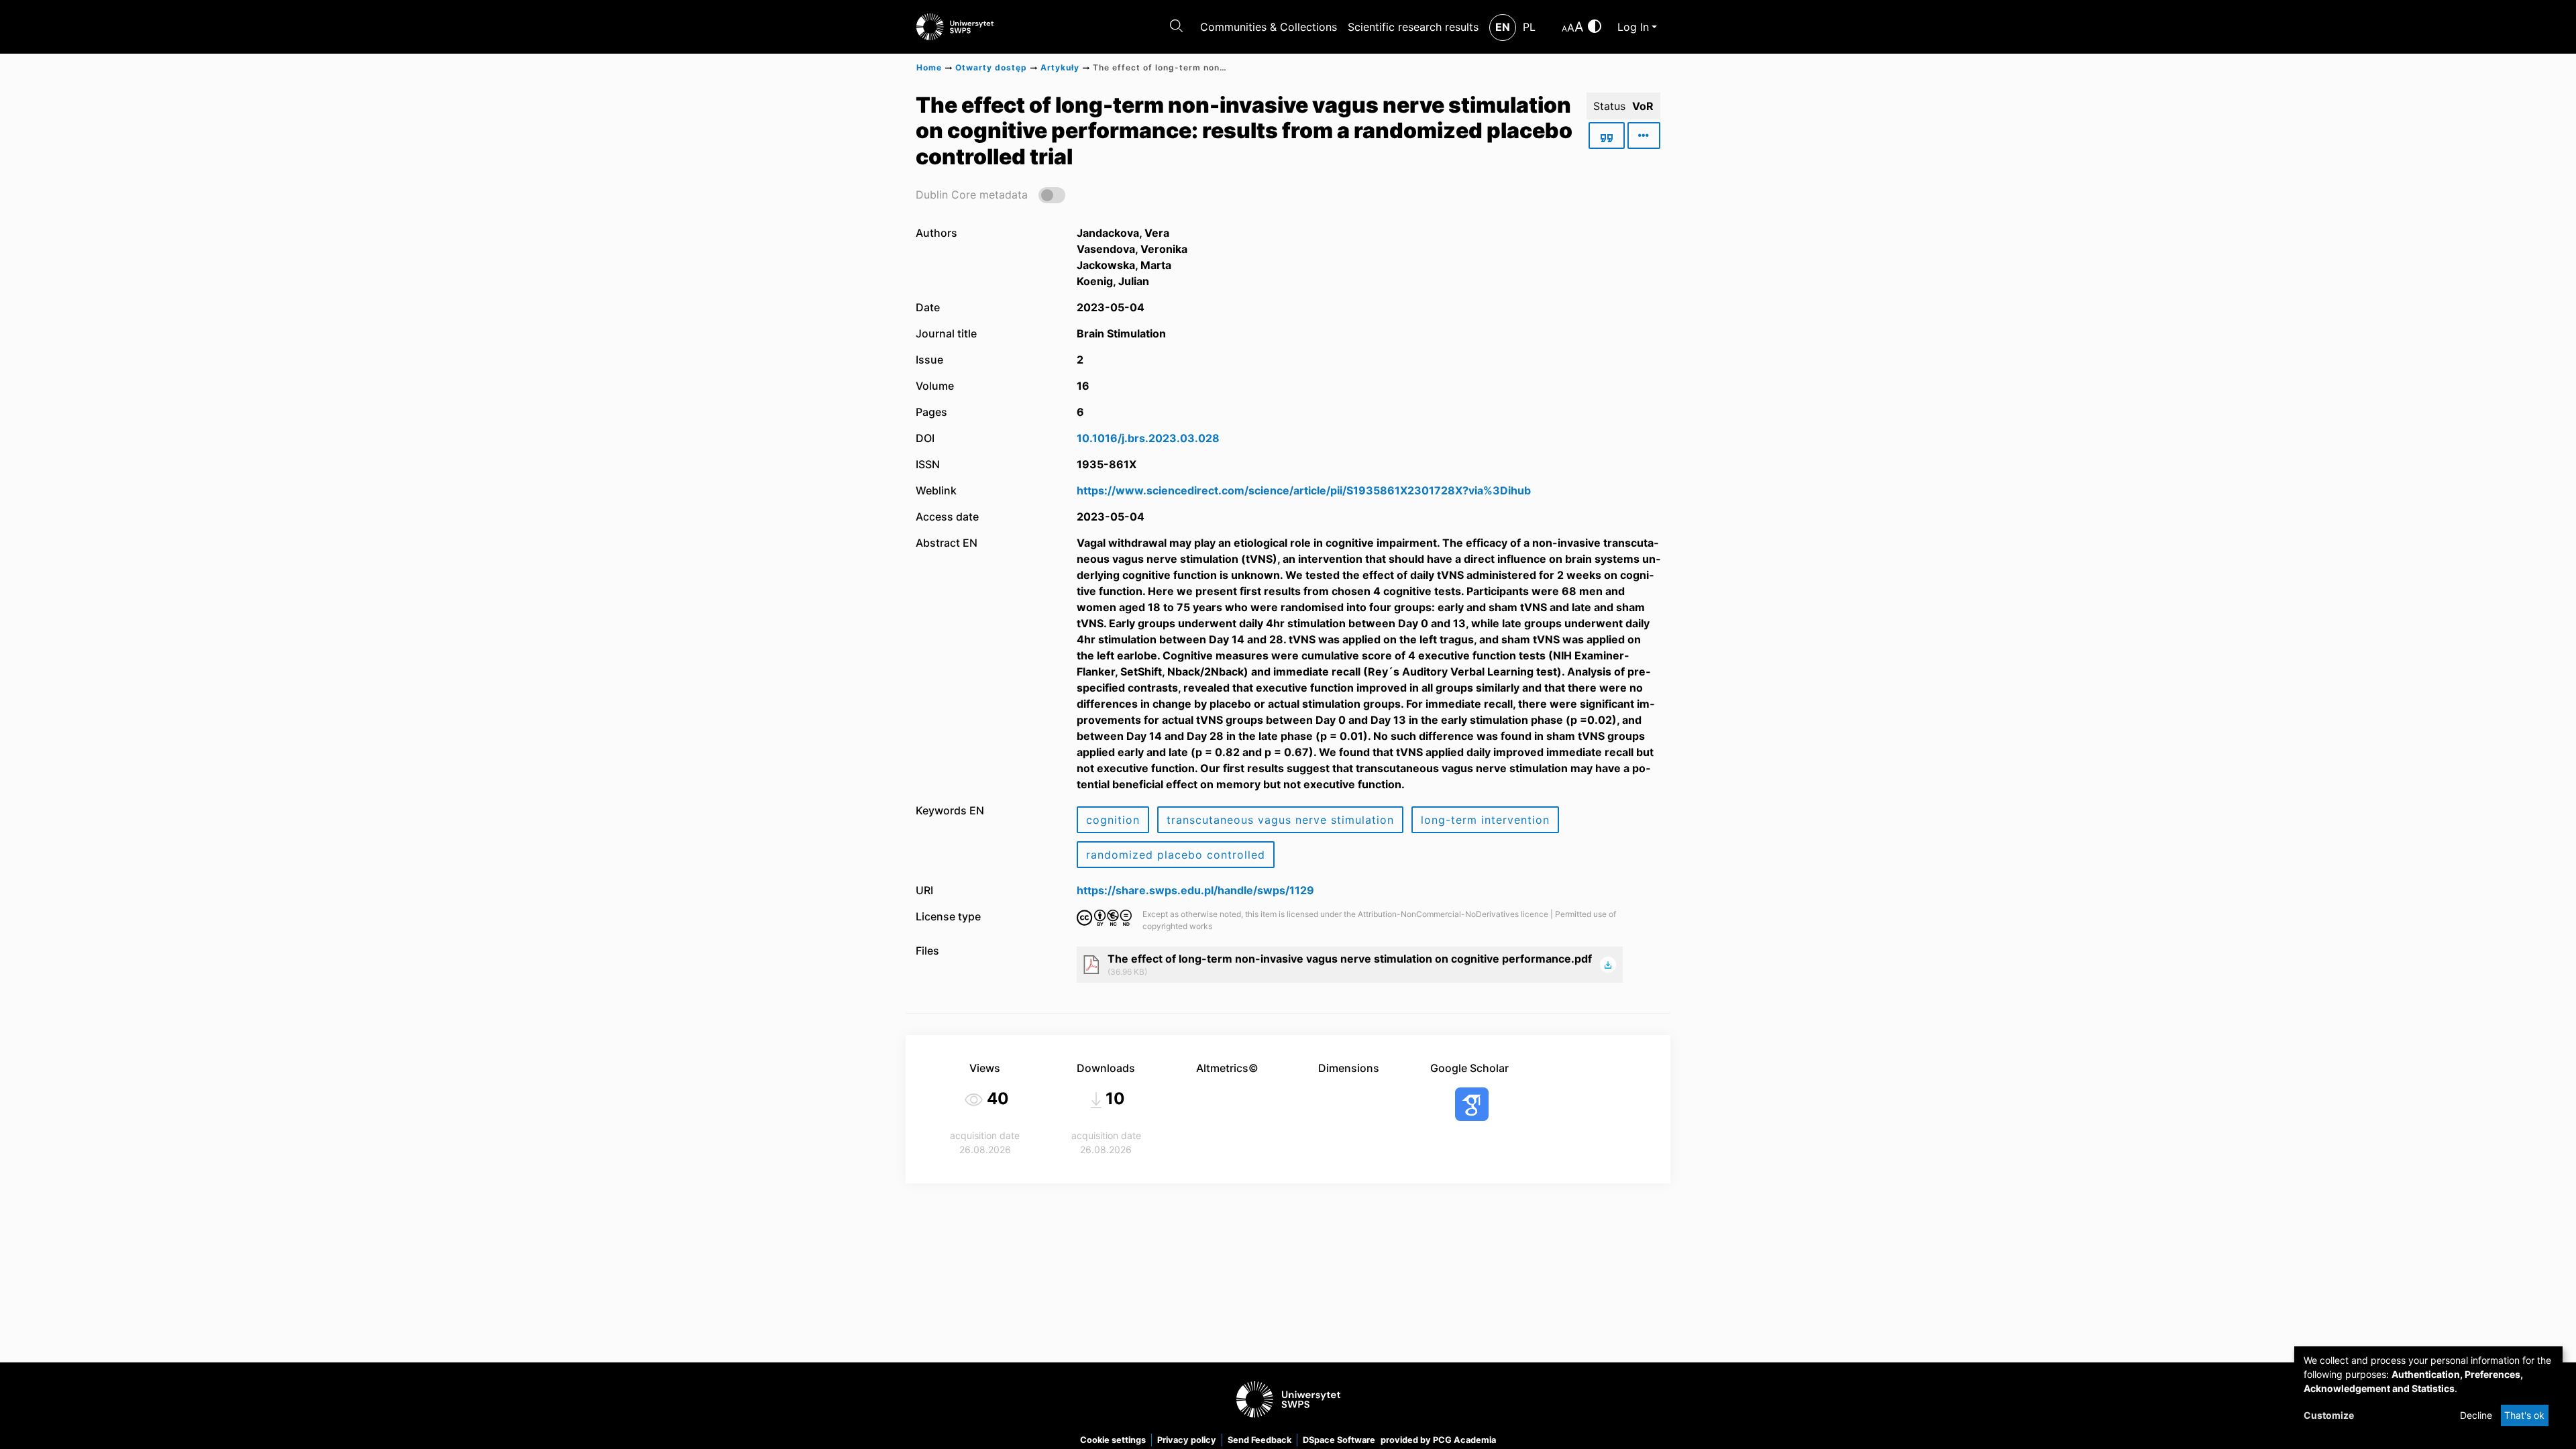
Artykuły (1060, 67)
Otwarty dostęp (991, 67)
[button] (990, 194)
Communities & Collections (1269, 27)
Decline (2476, 1415)
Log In (1633, 27)
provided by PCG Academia (1438, 1440)
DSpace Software (1339, 1440)
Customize (2329, 1415)
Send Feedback (1259, 1440)
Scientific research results (1413, 27)
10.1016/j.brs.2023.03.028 (1148, 438)
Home (929, 67)
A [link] (1564, 29)
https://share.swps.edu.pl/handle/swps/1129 (1195, 890)
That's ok (2524, 1415)
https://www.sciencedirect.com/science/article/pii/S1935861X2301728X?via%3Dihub (1304, 490)
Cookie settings (1113, 1440)
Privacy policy (1187, 1440)
